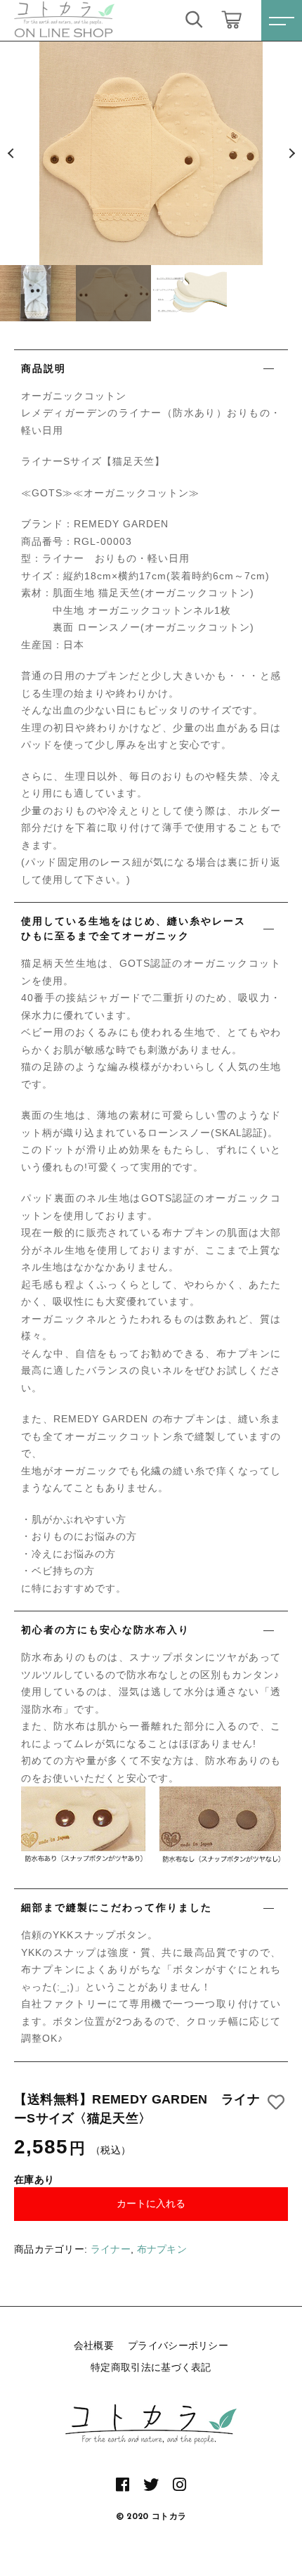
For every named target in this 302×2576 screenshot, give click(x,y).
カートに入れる (151, 2203)
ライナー (111, 2249)
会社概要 (94, 2345)
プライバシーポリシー (178, 2345)
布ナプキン (162, 2249)
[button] (11, 153)
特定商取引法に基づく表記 (151, 2367)
